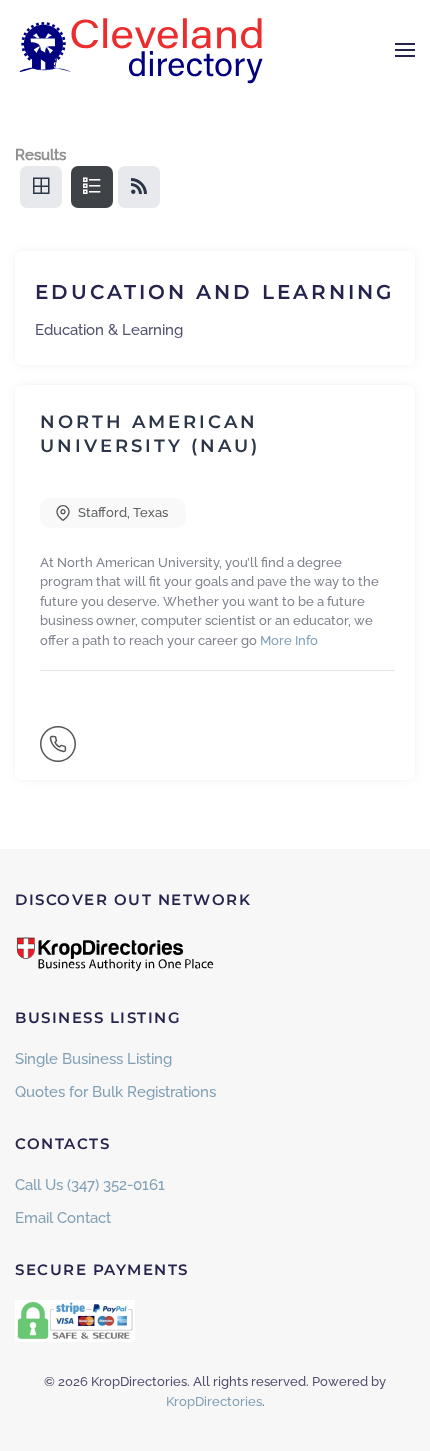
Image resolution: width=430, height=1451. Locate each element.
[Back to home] (140, 50)
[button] (405, 50)
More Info (289, 640)
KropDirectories (214, 1401)
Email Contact (63, 1218)
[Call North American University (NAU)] (60, 753)
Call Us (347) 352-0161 (90, 1185)
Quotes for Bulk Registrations (115, 1092)
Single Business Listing (93, 1059)
